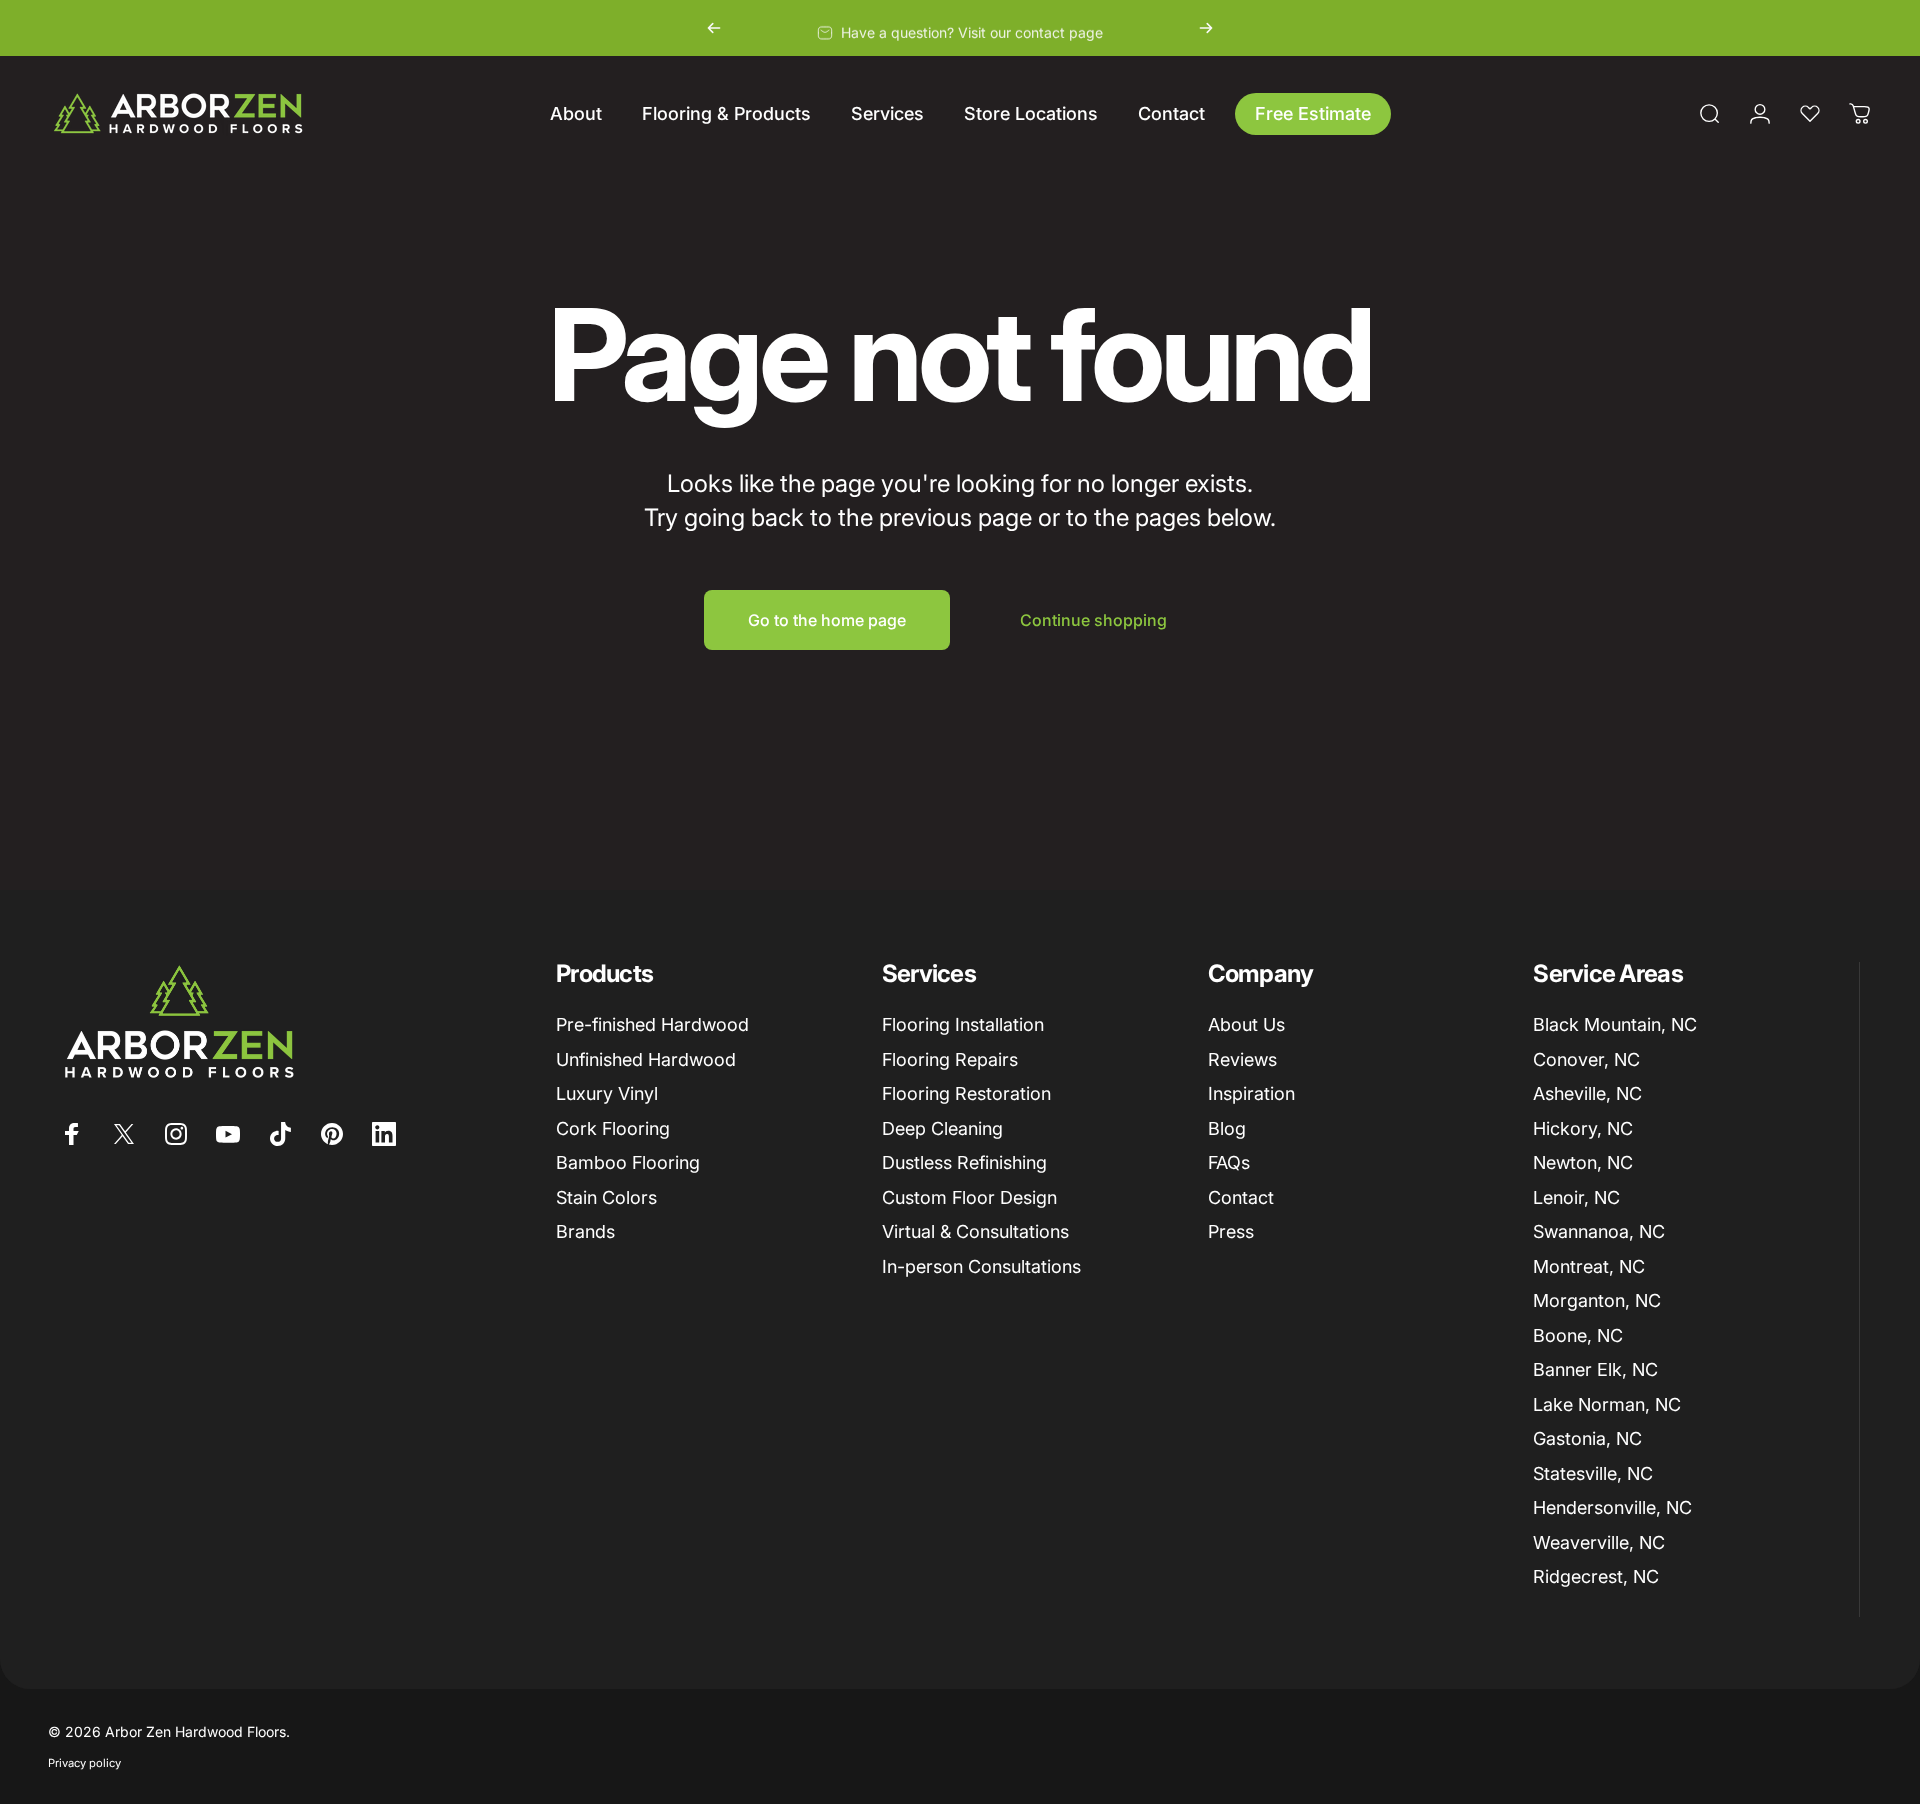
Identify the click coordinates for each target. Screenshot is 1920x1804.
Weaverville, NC (1599, 1542)
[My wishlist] (1810, 114)
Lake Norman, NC (1607, 1404)
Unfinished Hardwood (646, 1059)
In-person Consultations (981, 1266)
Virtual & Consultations (975, 1231)
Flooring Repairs (950, 1059)
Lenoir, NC (1576, 1197)
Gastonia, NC (1587, 1438)
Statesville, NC (1593, 1473)
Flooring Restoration (966, 1093)
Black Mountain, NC (1615, 1024)
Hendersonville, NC (1612, 1507)
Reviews (1242, 1059)
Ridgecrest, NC (1596, 1576)
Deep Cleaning (942, 1128)
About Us (1246, 1024)
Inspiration (1251, 1093)
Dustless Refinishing (964, 1162)
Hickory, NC (1583, 1128)
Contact (1241, 1197)
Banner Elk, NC (1595, 1369)
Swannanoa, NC (1599, 1231)
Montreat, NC (1589, 1266)
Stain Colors (606, 1197)
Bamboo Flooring (628, 1162)
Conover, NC (1586, 1059)
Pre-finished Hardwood (652, 1024)
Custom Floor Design (969, 1197)
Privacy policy (84, 1763)
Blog (1227, 1128)
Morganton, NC (1597, 1300)
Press (1231, 1231)
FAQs (1229, 1162)
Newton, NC (1583, 1162)
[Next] (1206, 28)
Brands (585, 1231)
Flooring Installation (963, 1024)
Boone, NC (1578, 1335)
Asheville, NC (1587, 1093)
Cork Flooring (613, 1128)
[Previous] (714, 28)
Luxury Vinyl (607, 1093)
